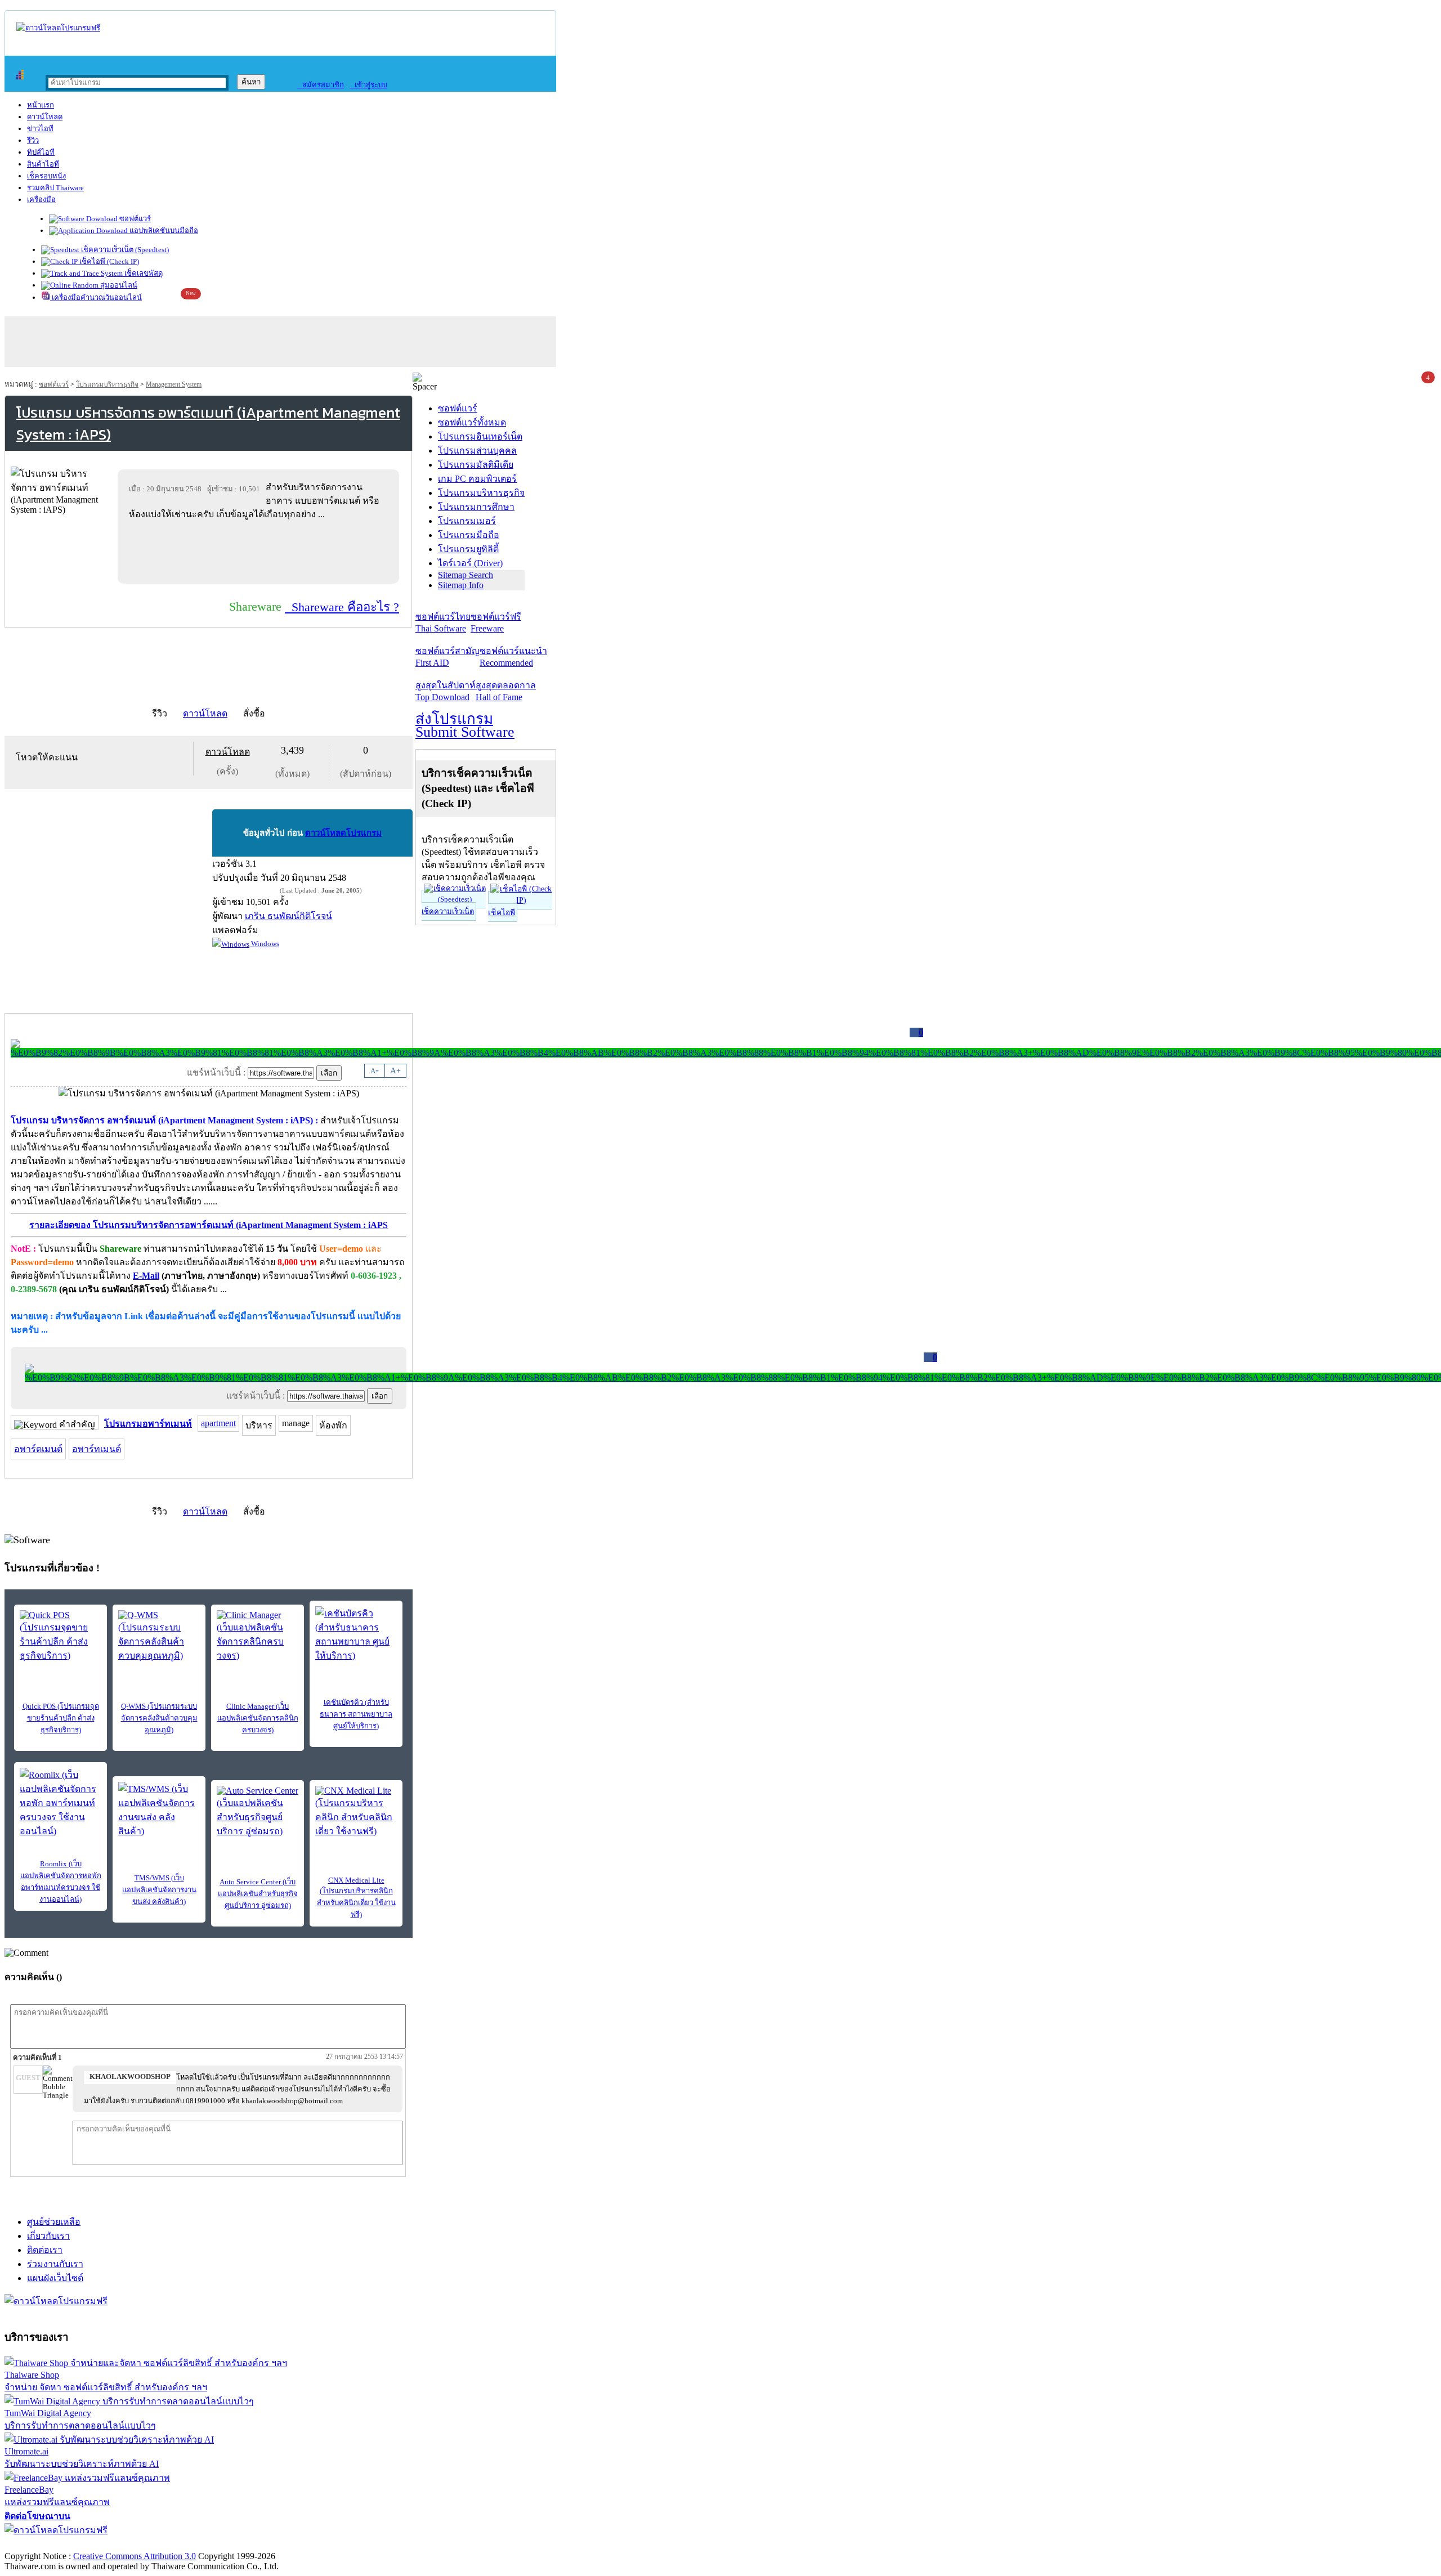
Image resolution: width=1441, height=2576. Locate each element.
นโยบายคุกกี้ (232, 2544)
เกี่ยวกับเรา (48, 2236)
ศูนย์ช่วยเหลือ (54, 2222)
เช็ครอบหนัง (46, 176)
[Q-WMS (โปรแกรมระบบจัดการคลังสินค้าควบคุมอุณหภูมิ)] (159, 1636)
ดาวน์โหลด (45, 117)
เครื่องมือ (41, 200)
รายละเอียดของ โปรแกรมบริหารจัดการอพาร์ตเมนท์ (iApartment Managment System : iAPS (209, 1225)
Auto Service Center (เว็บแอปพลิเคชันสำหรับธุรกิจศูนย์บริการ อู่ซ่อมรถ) (258, 1894)
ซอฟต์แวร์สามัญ (447, 657)
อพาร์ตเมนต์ (38, 1449)
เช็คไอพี (502, 913)
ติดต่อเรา (45, 2250)
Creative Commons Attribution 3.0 (135, 2556)
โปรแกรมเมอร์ (467, 521)
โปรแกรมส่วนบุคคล (477, 451)
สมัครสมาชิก (321, 85)
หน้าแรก (41, 105)
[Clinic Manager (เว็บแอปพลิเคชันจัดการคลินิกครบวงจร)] (258, 1636)
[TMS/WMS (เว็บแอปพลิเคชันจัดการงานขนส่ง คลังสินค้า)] (159, 1810)
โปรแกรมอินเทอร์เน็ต (480, 436)
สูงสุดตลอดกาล (506, 691)
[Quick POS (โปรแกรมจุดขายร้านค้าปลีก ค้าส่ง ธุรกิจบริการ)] (61, 1636)
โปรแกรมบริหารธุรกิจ (107, 384)
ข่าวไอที (40, 129)
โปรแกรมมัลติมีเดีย (476, 465)
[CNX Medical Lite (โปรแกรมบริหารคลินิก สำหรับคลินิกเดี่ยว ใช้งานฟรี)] (356, 1812)
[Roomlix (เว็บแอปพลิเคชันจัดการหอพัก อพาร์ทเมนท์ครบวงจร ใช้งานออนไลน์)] (61, 1803)
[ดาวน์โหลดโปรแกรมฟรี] (58, 28)
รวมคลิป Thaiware (55, 188)
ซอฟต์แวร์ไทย (443, 622)
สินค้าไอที (43, 164)
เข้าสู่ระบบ (368, 85)
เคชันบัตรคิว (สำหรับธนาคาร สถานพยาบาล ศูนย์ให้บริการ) (356, 1714)
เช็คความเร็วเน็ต (448, 911)
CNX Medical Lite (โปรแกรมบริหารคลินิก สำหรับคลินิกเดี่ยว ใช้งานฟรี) (356, 1897)
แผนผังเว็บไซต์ (55, 2278)
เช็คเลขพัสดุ (143, 273)
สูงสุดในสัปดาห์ (446, 691)
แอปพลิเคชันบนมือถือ (163, 230)
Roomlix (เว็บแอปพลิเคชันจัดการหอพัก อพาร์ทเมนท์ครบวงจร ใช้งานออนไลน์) (61, 1881)
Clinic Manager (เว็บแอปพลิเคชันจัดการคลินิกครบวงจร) (258, 1718)
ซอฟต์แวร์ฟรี (496, 622)
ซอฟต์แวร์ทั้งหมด (472, 422)
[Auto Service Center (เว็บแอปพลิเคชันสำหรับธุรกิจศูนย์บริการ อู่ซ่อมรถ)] (258, 1812)
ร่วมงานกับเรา (55, 2264)
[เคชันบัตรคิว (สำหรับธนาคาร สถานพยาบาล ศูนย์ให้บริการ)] (356, 1634)
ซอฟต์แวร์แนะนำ (513, 657)
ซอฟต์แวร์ (134, 219)
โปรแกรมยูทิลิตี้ (468, 549)
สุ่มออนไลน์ (118, 285)
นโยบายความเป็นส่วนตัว (149, 2544)
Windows (264, 944)
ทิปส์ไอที (41, 152)
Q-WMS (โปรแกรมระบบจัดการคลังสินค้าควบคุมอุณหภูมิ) (159, 1718)
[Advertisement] (261, 552)
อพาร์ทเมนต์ (97, 1449)
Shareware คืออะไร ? (342, 607)
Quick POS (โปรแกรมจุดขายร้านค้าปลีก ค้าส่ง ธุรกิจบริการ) (61, 1718)
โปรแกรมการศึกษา (476, 507)
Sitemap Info (461, 585)
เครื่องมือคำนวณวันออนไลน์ (96, 297)
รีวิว (33, 140)
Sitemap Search (466, 575)
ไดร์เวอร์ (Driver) (470, 563)
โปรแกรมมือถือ (469, 535)
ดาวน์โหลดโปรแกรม (343, 833)
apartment (218, 1423)
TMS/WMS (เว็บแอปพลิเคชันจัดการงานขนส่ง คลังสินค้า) (159, 1890)
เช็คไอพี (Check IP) (108, 261)
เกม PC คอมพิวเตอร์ (477, 479)
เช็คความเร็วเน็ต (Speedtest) (124, 250)
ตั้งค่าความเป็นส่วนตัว (48, 2544)
